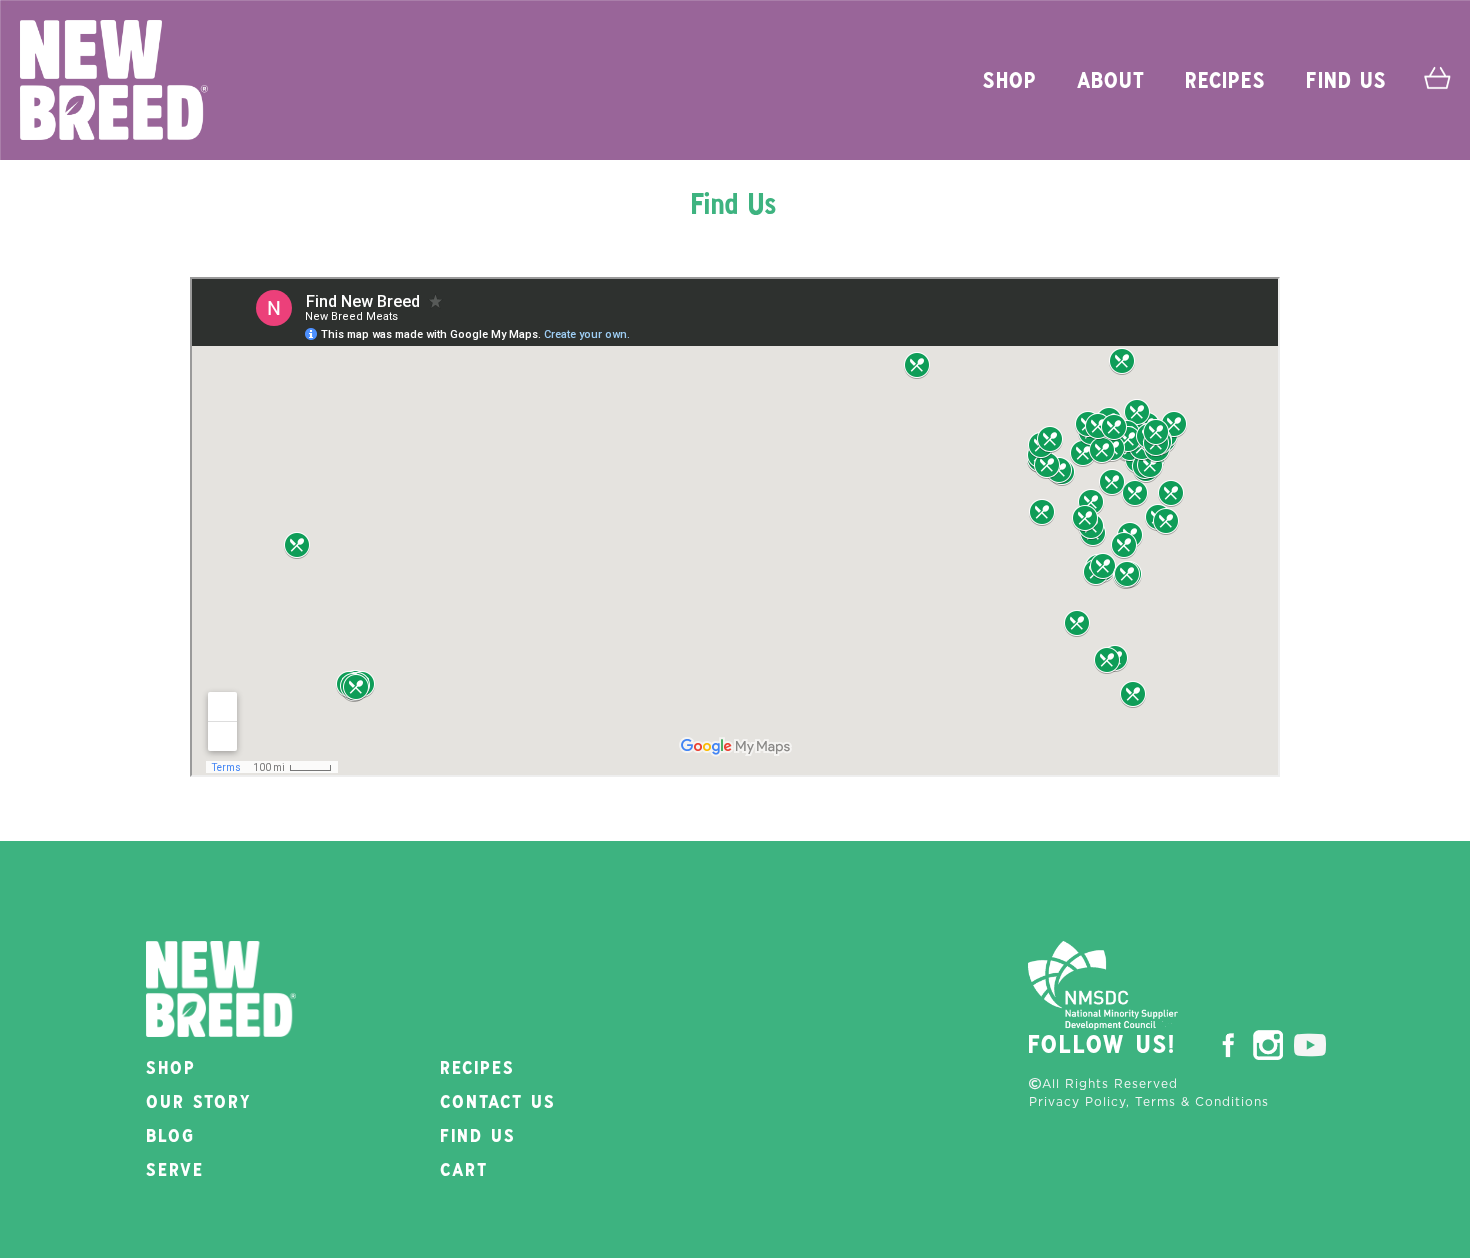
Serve (176, 1171)
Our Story (200, 1103)
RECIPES (1226, 82)
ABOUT (1112, 82)
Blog (171, 1137)
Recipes (478, 1069)
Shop (172, 1069)
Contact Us (499, 1103)
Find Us (1347, 82)
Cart (465, 1171)
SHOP (1011, 82)
